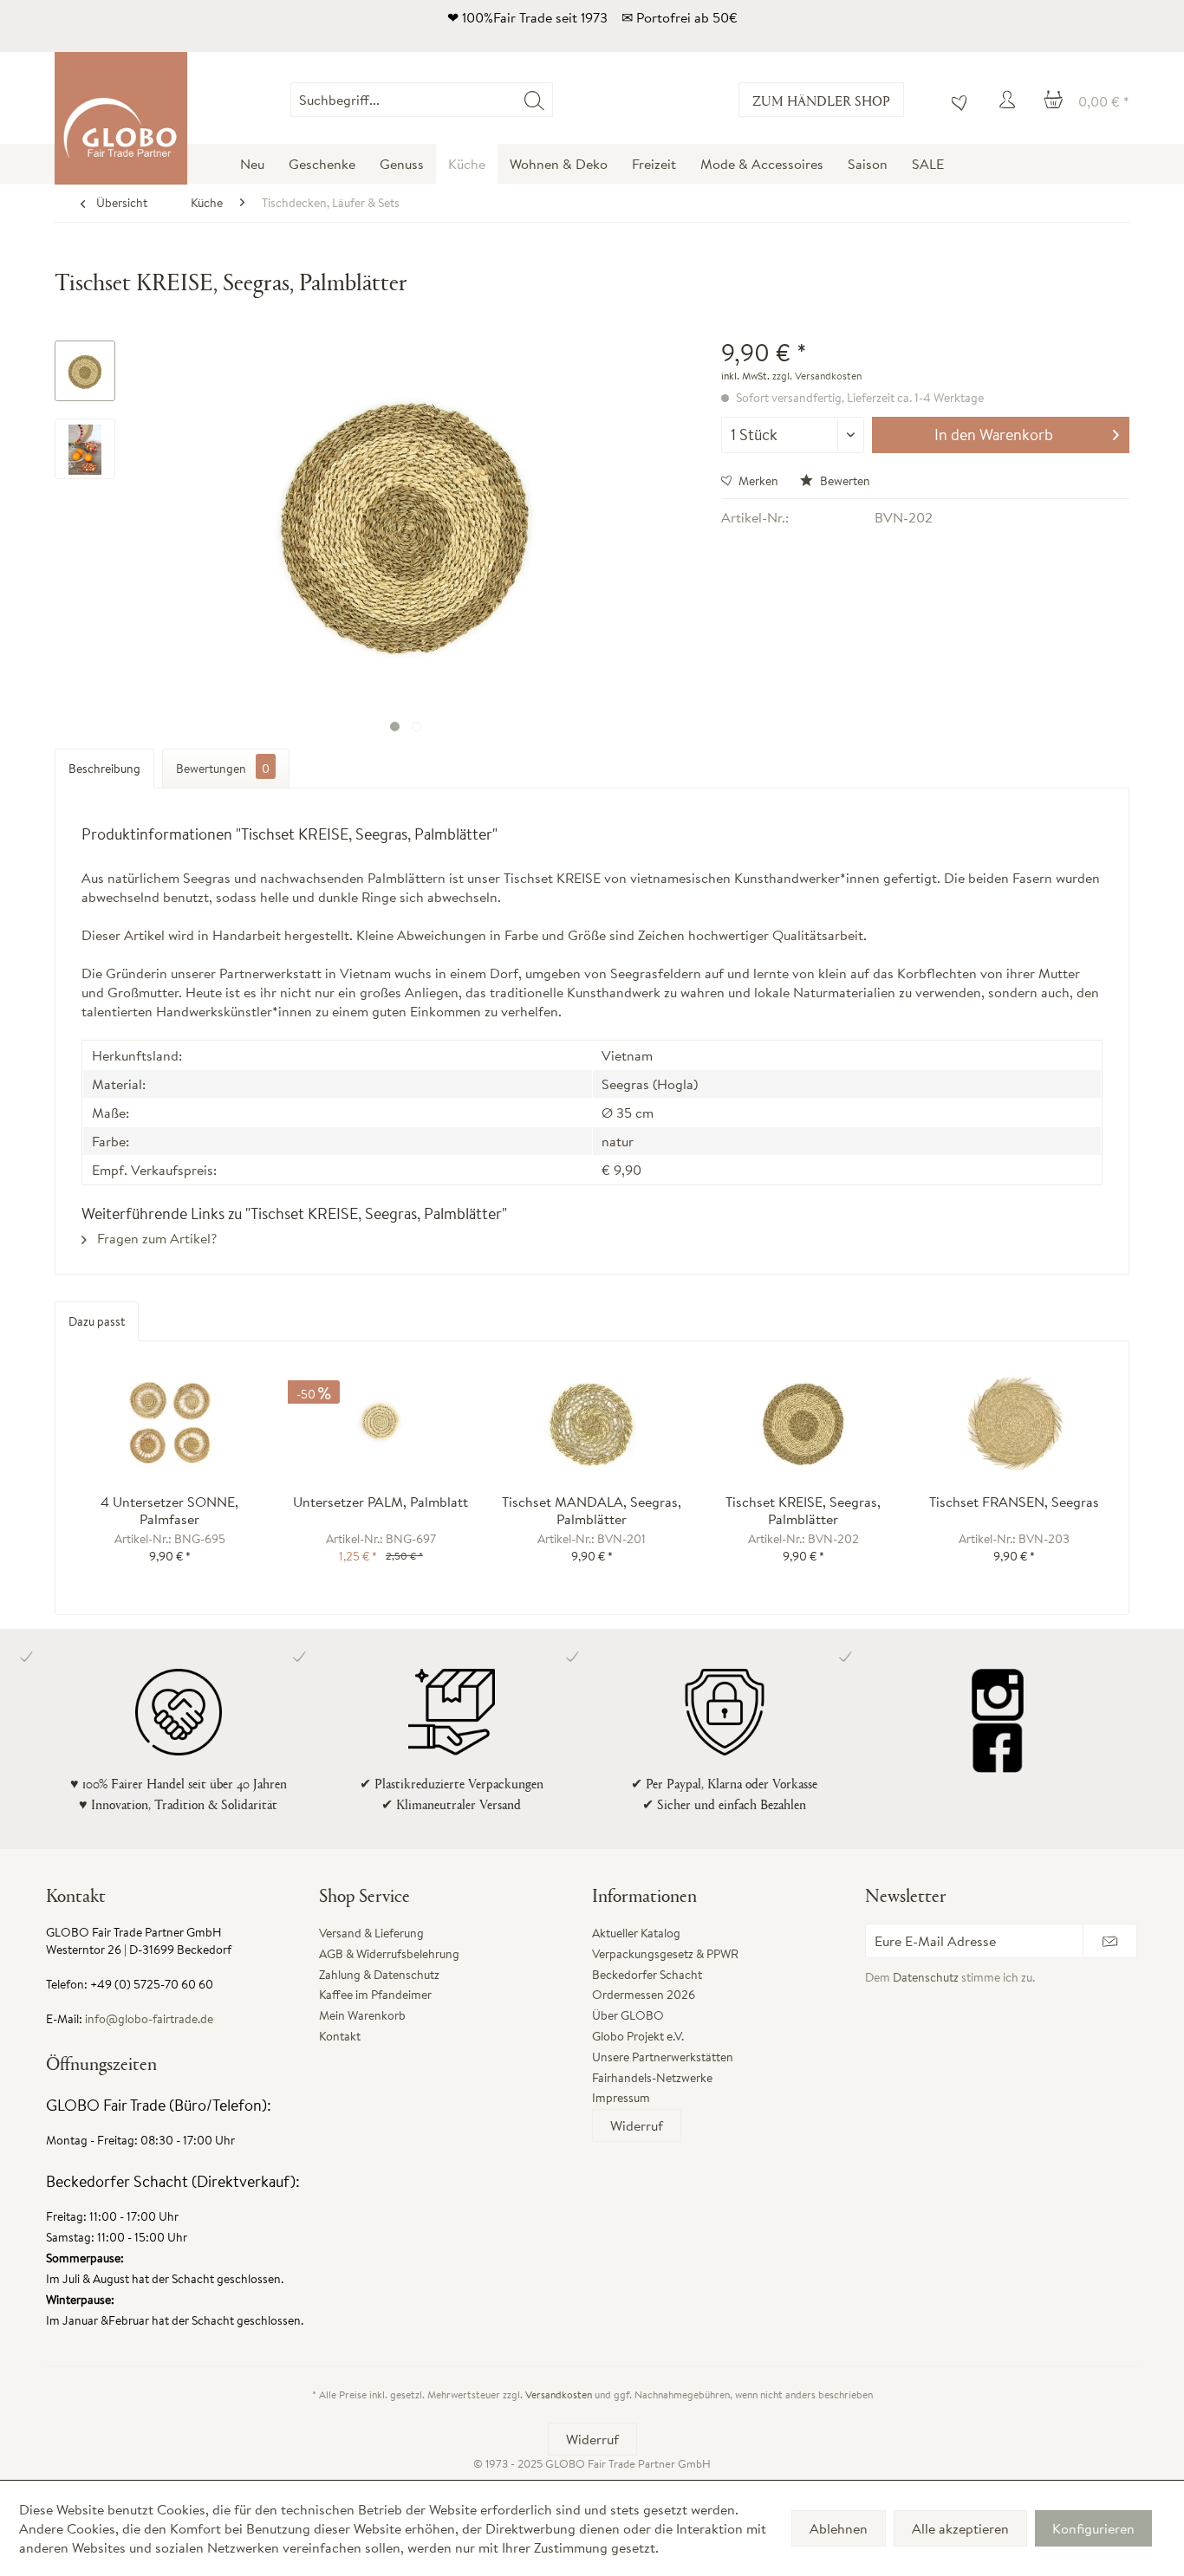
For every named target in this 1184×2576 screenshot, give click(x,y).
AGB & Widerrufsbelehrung (389, 1954)
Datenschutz (926, 1977)
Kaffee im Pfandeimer (375, 1995)
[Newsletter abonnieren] (1110, 1941)
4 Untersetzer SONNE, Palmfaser (169, 1510)
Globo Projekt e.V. (638, 2036)
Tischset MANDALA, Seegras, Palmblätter (592, 1510)
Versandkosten (559, 2394)
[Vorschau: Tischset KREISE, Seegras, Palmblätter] (85, 371)
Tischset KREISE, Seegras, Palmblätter (803, 1510)
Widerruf (637, 2125)
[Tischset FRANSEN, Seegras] (1014, 1424)
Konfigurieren (1093, 2528)
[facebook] (997, 1747)
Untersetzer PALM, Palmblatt (381, 1502)
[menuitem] (553, 100)
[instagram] (997, 1695)
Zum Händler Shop (821, 100)
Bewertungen (223, 769)
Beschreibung (104, 769)
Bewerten (844, 481)
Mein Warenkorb (362, 2015)
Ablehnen (839, 2528)
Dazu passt (97, 1321)
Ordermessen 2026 (644, 1995)
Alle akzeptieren (960, 2528)
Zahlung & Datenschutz (379, 1975)
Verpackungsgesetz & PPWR (665, 1954)
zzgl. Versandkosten (817, 376)
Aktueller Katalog (636, 1933)
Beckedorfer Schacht (647, 1975)
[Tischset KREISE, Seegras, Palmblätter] (803, 1424)
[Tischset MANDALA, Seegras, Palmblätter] (592, 1424)
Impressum (621, 2098)
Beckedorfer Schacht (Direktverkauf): (173, 2181)
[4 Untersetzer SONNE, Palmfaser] (170, 1424)
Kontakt (340, 2036)
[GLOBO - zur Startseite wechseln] (121, 118)
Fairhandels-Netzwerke (652, 2078)
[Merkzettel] (955, 100)
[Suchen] (534, 100)
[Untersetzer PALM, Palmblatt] (381, 1424)
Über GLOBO (628, 2015)
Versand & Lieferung (371, 1933)
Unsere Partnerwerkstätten (663, 2057)
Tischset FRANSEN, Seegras (1014, 1502)
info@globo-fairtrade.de (149, 2019)
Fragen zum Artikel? (155, 1238)
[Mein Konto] (1010, 100)
